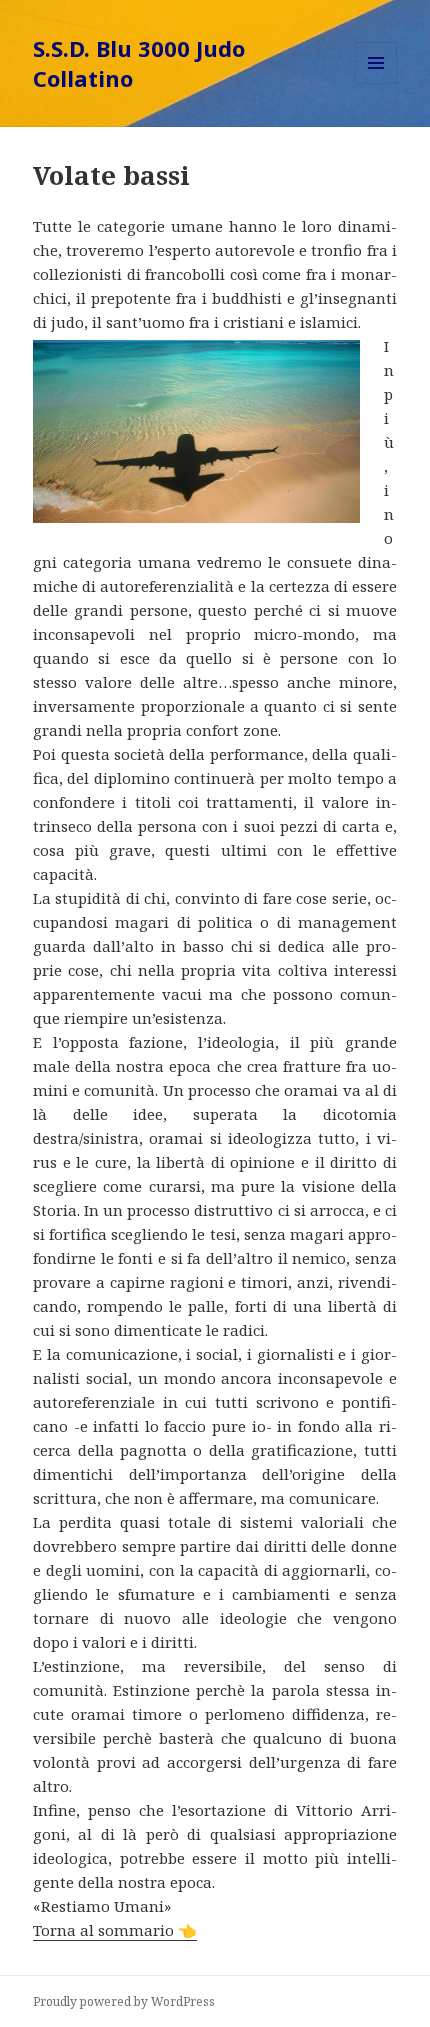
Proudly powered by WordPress (124, 2001)
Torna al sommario (115, 1930)
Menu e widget (376, 83)
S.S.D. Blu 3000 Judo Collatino (139, 63)
